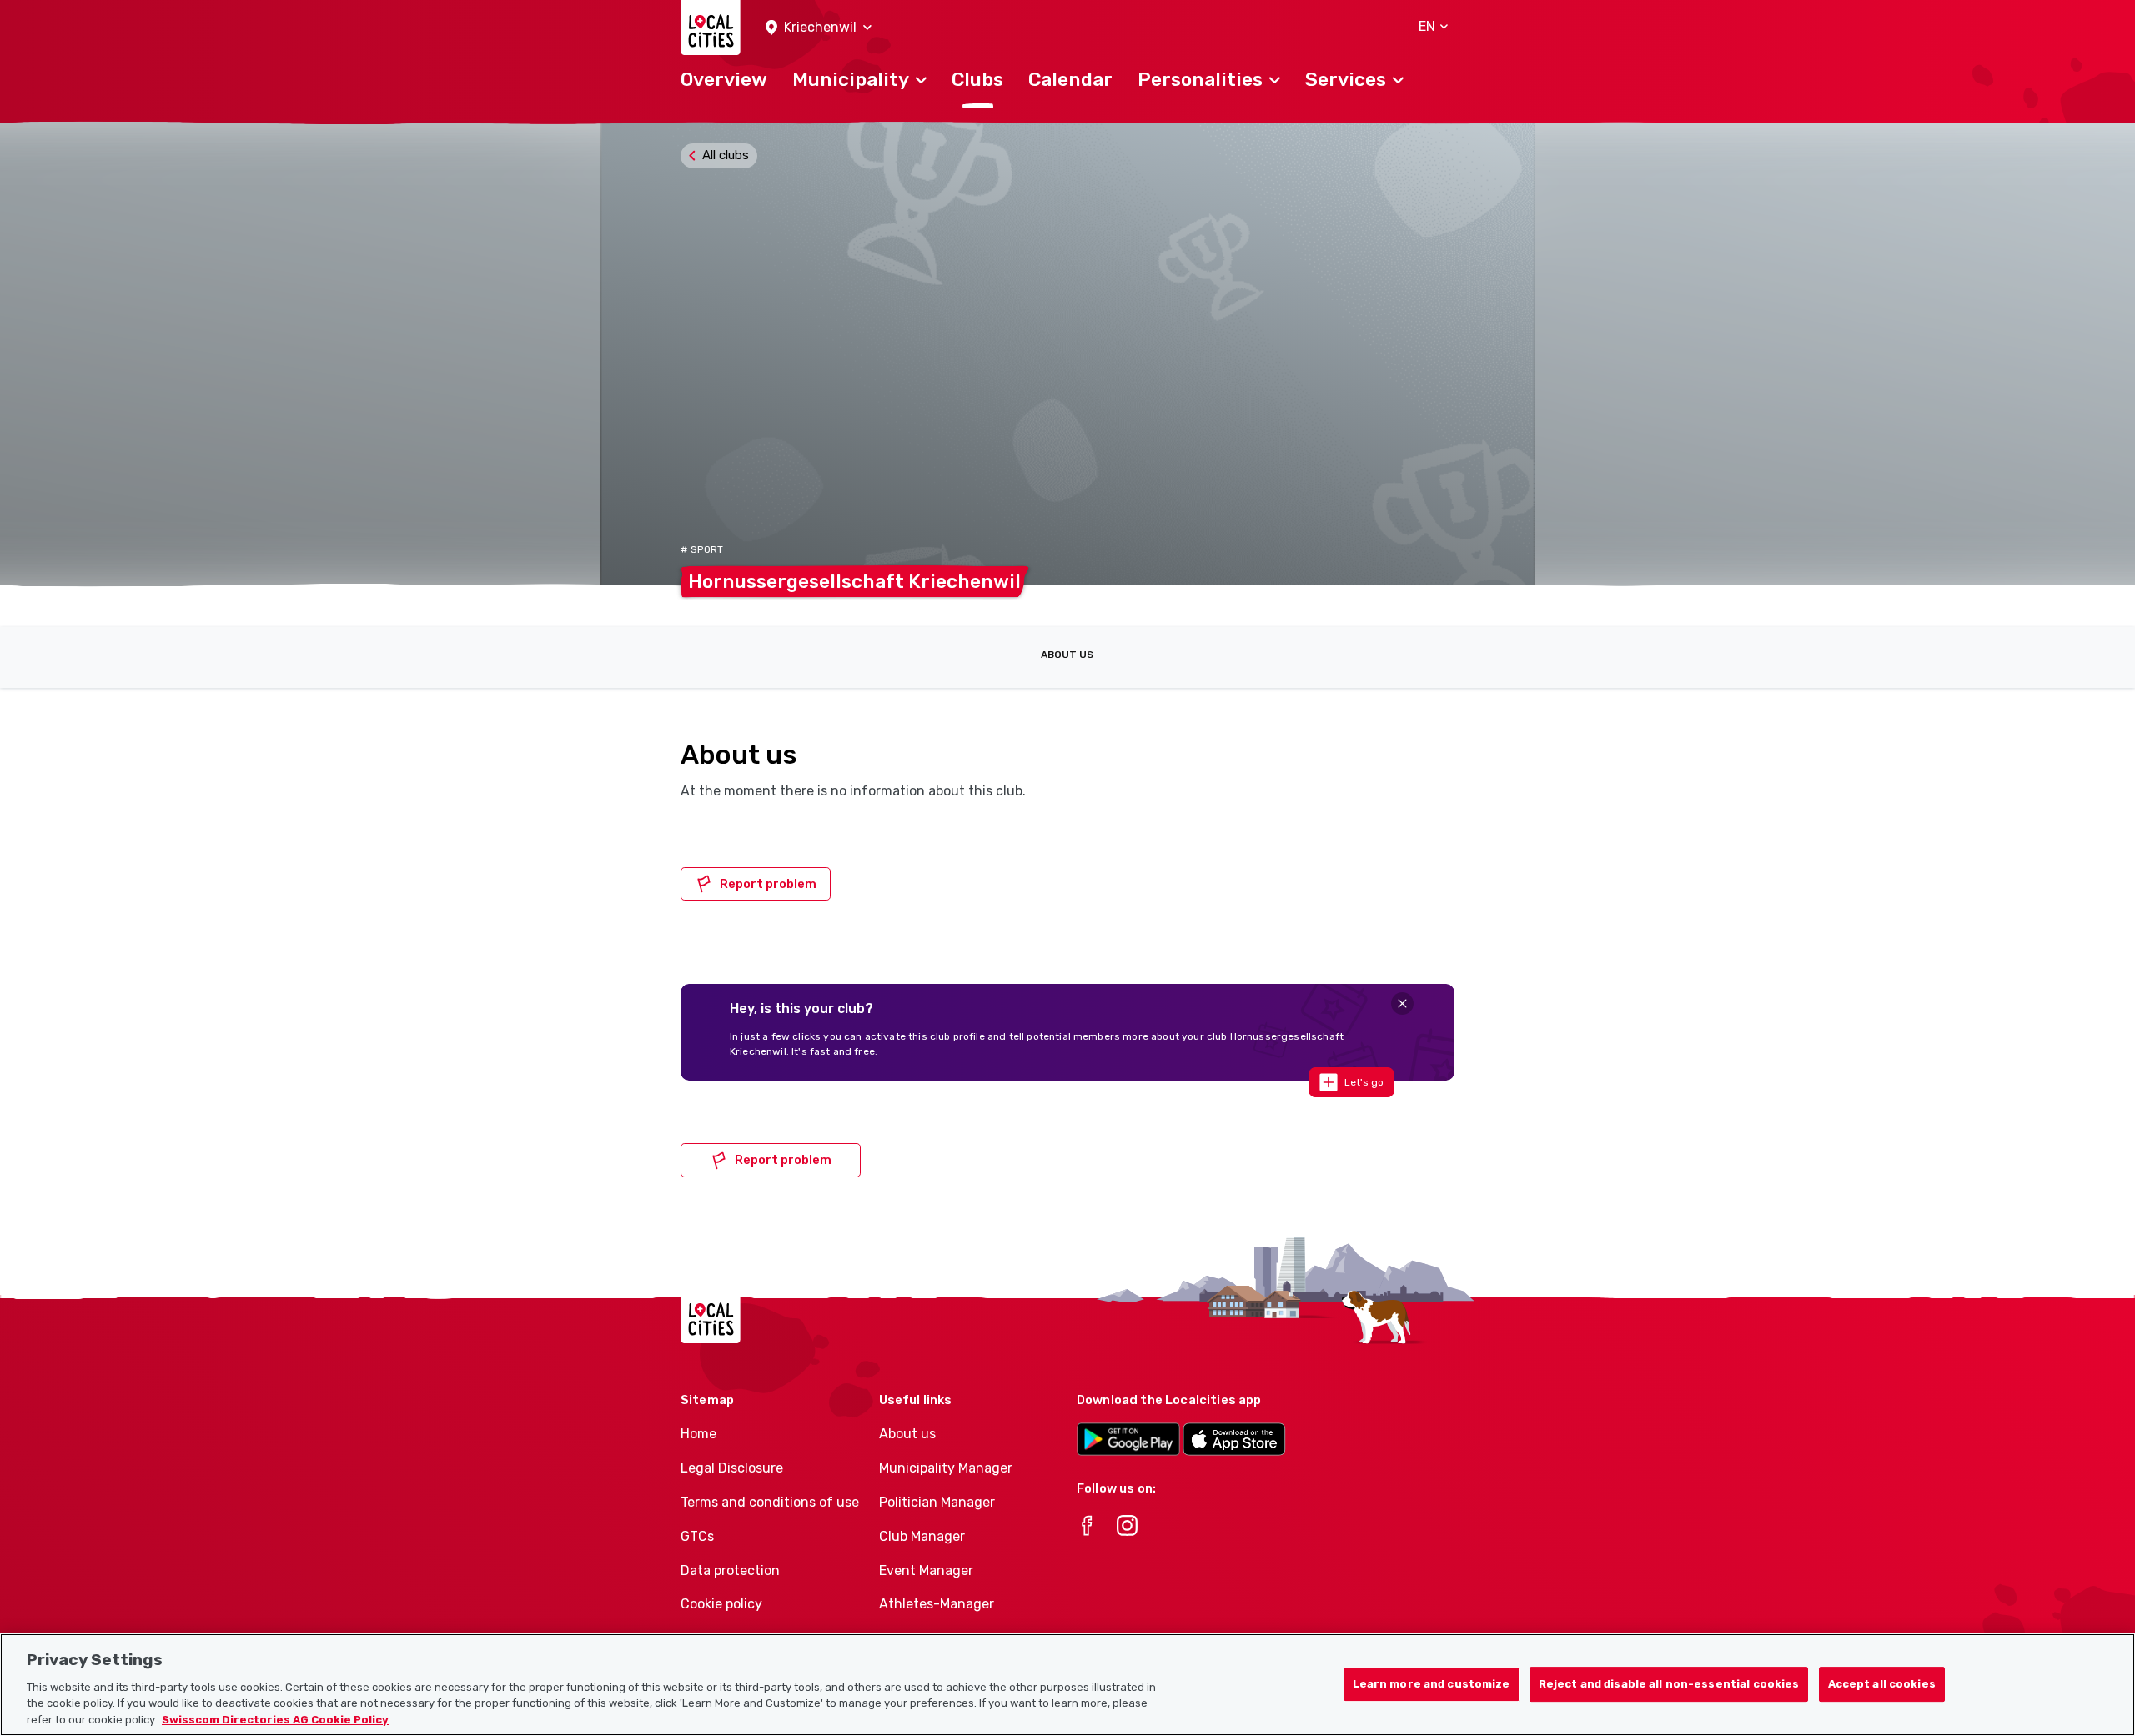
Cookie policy (721, 1604)
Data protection (730, 1570)
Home (698, 1434)
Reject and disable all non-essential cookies (1669, 1684)
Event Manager (926, 1570)
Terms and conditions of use (770, 1502)
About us (1067, 655)
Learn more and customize (1432, 1684)
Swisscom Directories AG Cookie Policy (275, 1719)
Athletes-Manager (937, 1604)
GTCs (697, 1536)
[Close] (1402, 1003)
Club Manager (922, 1536)
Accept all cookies (1882, 1684)
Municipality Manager (946, 1468)
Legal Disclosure (732, 1468)
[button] (819, 28)
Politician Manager (937, 1502)
